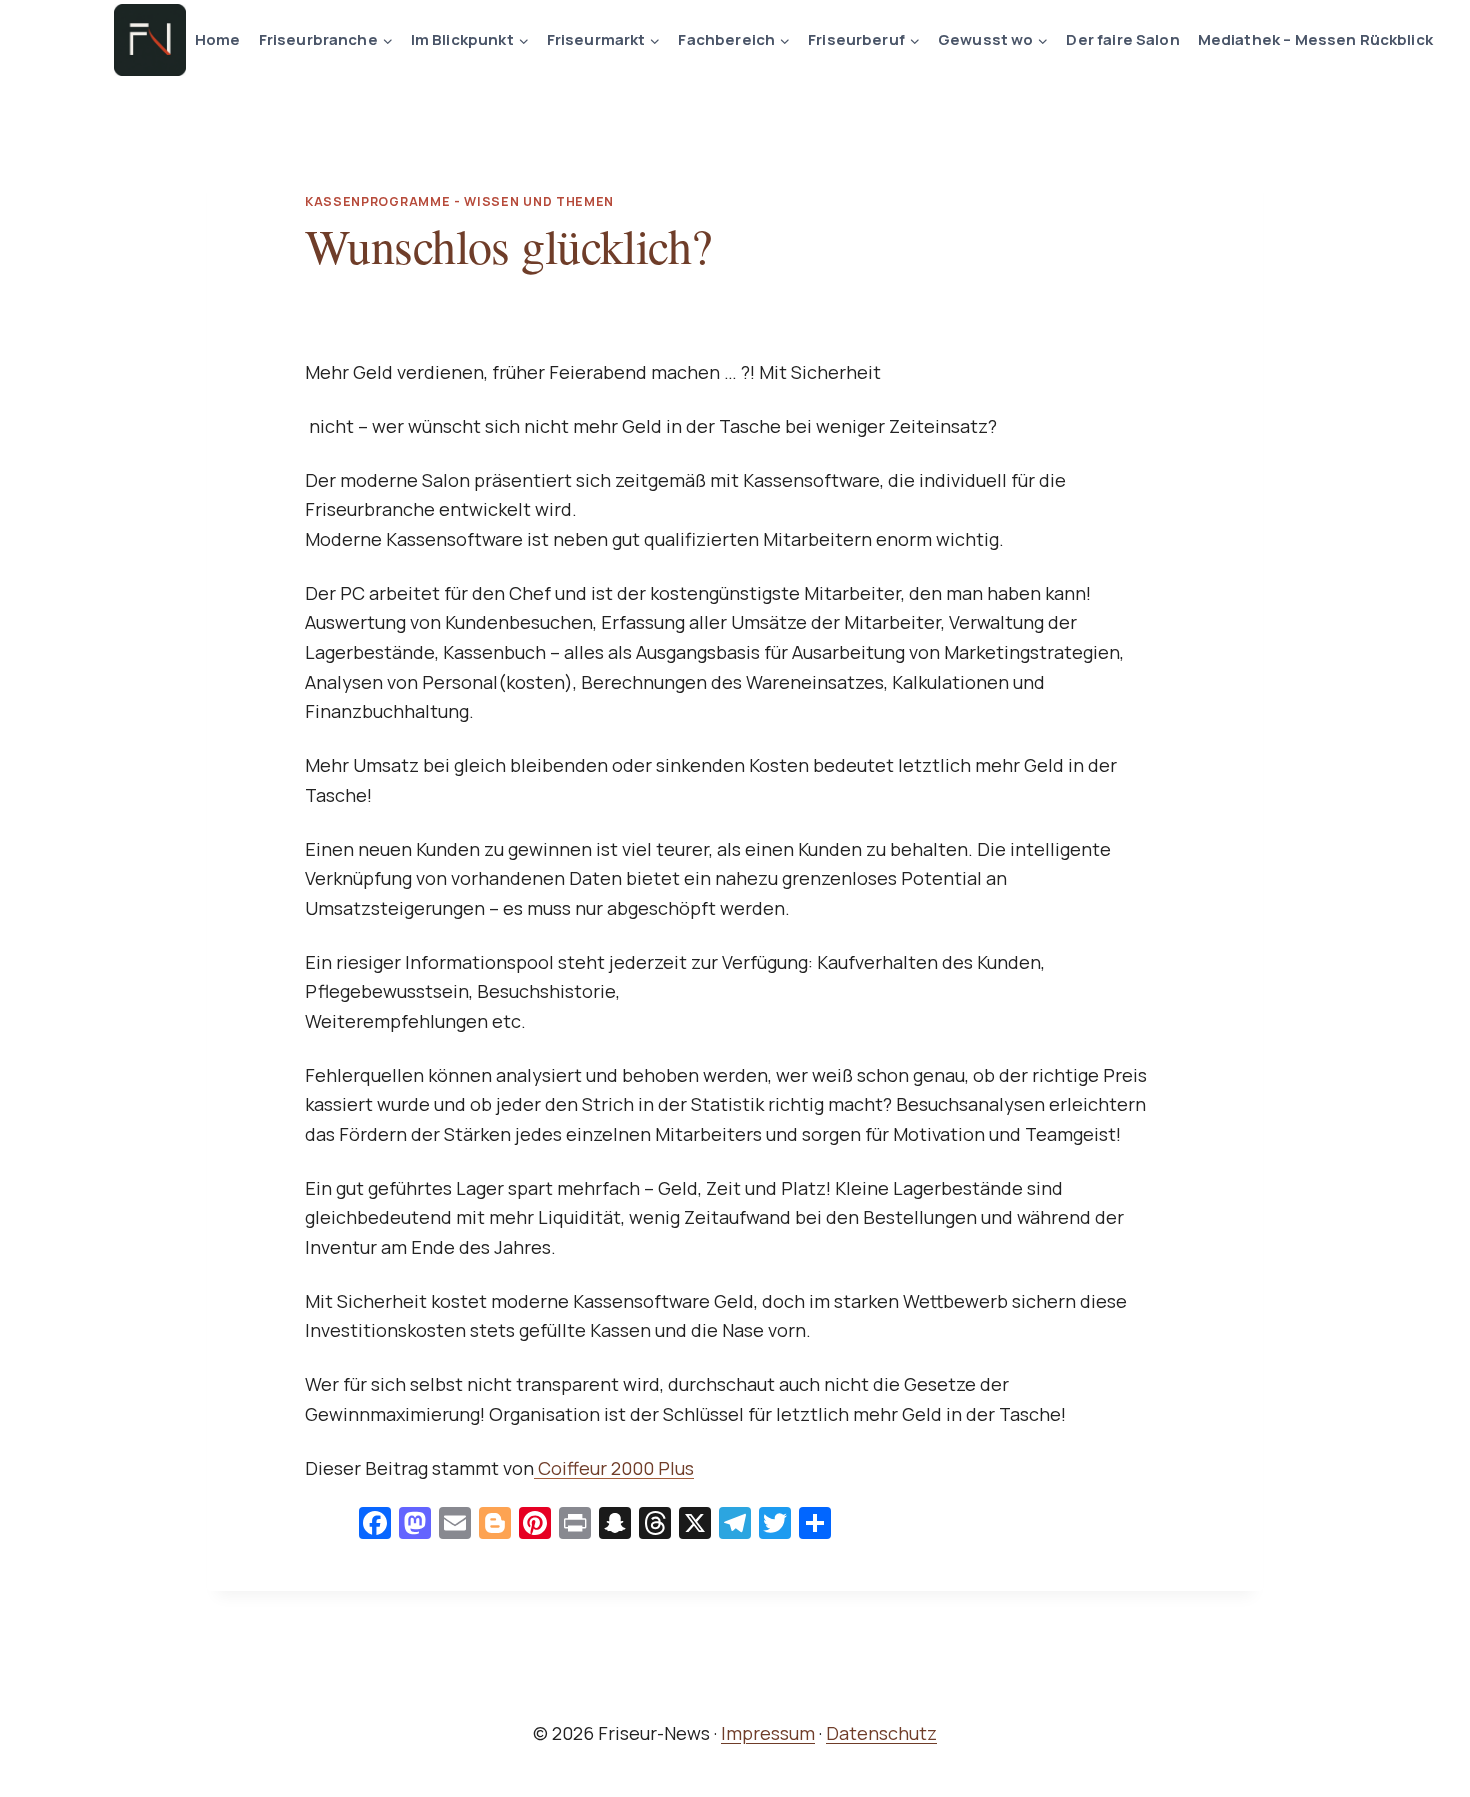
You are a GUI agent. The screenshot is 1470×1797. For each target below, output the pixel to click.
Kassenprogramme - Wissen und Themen (459, 201)
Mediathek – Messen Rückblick (1315, 39)
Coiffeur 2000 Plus (614, 1468)
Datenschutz (881, 1733)
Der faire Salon (1122, 39)
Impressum (768, 1733)
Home (218, 39)
